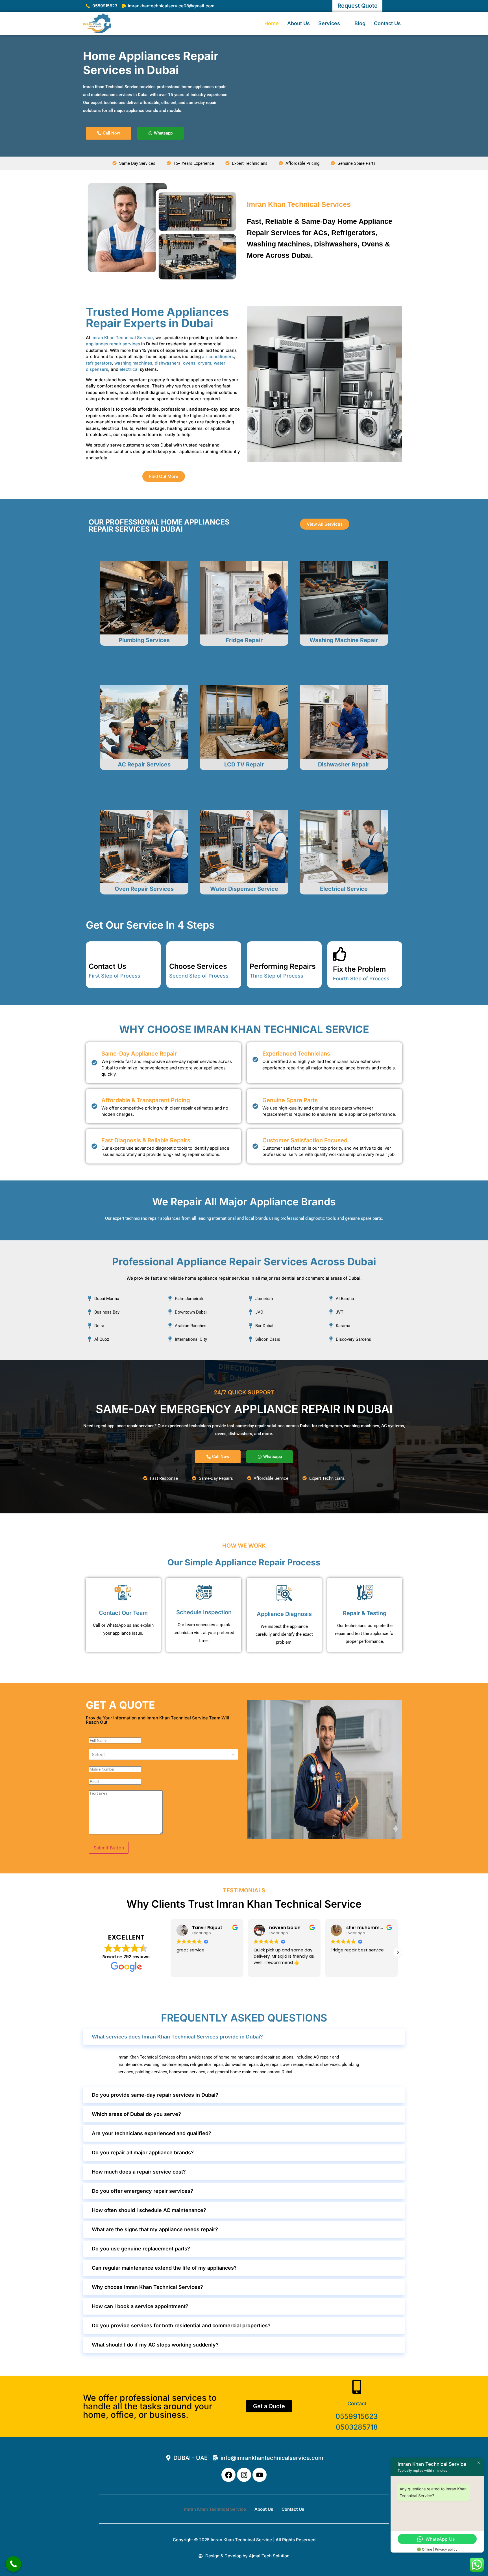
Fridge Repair (244, 640)
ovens (189, 363)
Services (329, 23)
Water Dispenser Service (244, 889)
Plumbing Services (144, 640)
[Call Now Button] (13, 2564)
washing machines (133, 363)
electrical (129, 369)
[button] (398, 1952)
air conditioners (218, 357)
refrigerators (99, 363)
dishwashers (168, 363)
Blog (360, 23)
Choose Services (198, 966)
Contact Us (387, 23)
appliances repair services (113, 344)
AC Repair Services (144, 764)
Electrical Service (344, 889)
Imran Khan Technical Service (122, 338)
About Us (299, 23)
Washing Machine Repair (344, 640)
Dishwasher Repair (344, 764)
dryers (205, 363)
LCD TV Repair (244, 764)
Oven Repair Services (144, 889)
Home (272, 23)
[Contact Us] (96, 951)
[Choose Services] (176, 951)
